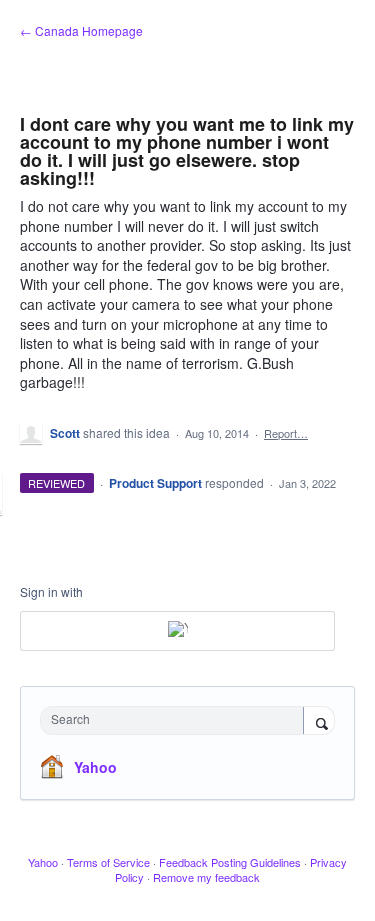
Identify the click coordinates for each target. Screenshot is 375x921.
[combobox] (176, 720)
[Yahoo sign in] (177, 631)
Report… (286, 433)
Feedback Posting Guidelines (230, 862)
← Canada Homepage (81, 30)
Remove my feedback (206, 877)
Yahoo (95, 767)
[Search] (319, 722)
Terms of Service (108, 862)
